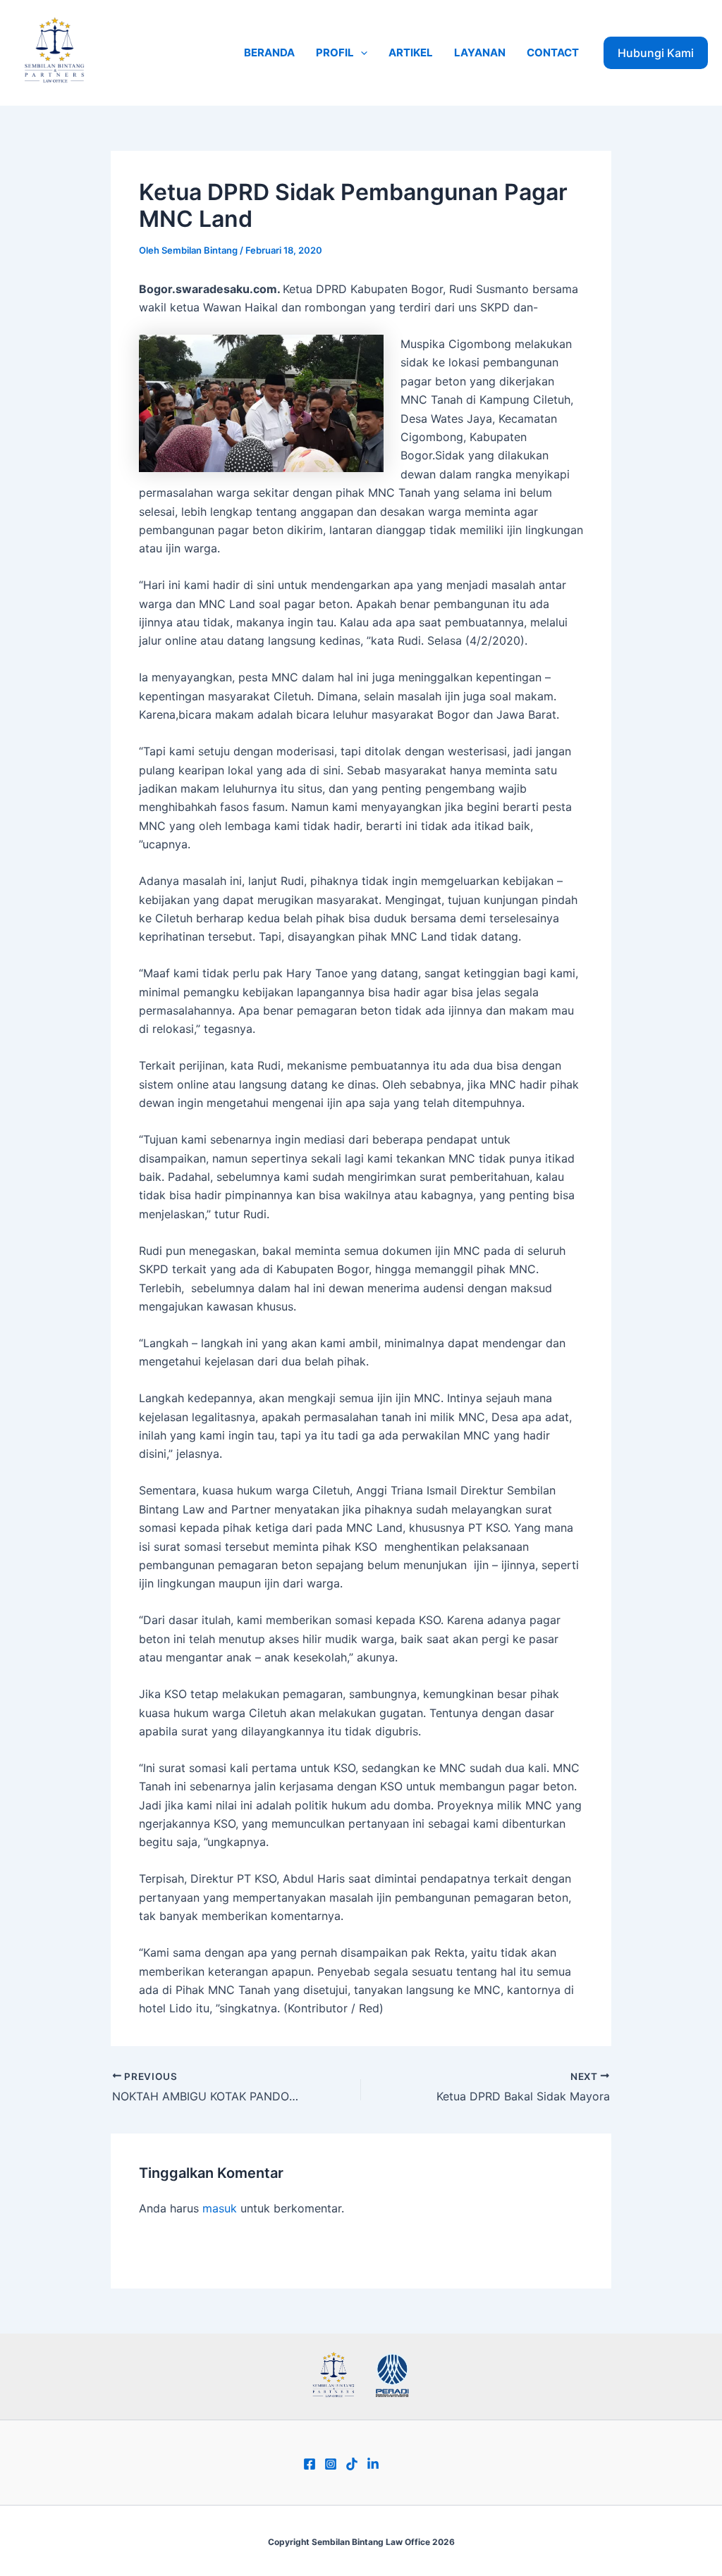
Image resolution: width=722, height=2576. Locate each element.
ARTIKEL (411, 52)
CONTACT (553, 52)
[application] (361, 53)
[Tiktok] (352, 2464)
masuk (220, 2208)
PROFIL (335, 52)
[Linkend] (373, 2464)
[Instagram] (331, 2464)
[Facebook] (310, 2464)
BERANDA (269, 52)
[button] (656, 53)
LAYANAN (480, 52)
